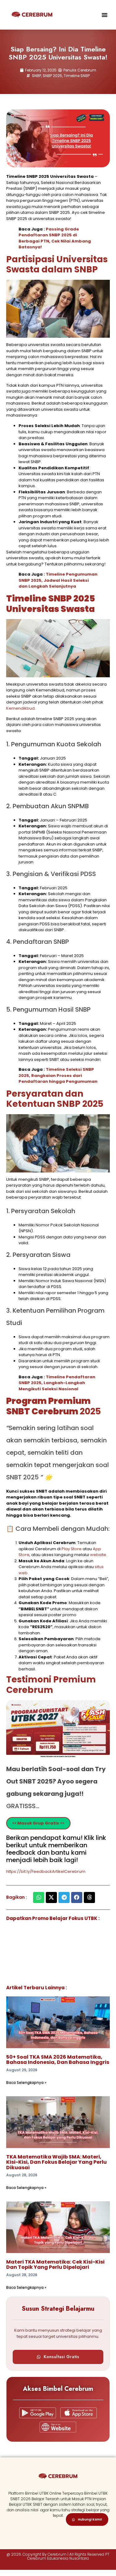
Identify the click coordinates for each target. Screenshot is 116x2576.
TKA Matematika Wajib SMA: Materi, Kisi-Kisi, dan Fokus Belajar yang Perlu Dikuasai (56, 2162)
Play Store (72, 1549)
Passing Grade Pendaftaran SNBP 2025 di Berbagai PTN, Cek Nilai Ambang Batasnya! (55, 238)
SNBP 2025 (52, 76)
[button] (105, 15)
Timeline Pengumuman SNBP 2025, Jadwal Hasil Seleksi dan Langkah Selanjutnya (58, 580)
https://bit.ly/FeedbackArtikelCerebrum (46, 1871)
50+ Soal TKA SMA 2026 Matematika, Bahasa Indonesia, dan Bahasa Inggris (58, 2060)
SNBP (37, 76)
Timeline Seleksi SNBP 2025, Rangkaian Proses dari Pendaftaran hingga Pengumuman (58, 1075)
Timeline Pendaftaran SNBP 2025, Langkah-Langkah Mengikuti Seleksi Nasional (57, 1383)
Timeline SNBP (77, 76)
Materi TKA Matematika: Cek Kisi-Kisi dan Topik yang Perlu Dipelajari (55, 2265)
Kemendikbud (20, 708)
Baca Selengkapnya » (26, 2083)
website (98, 1555)
